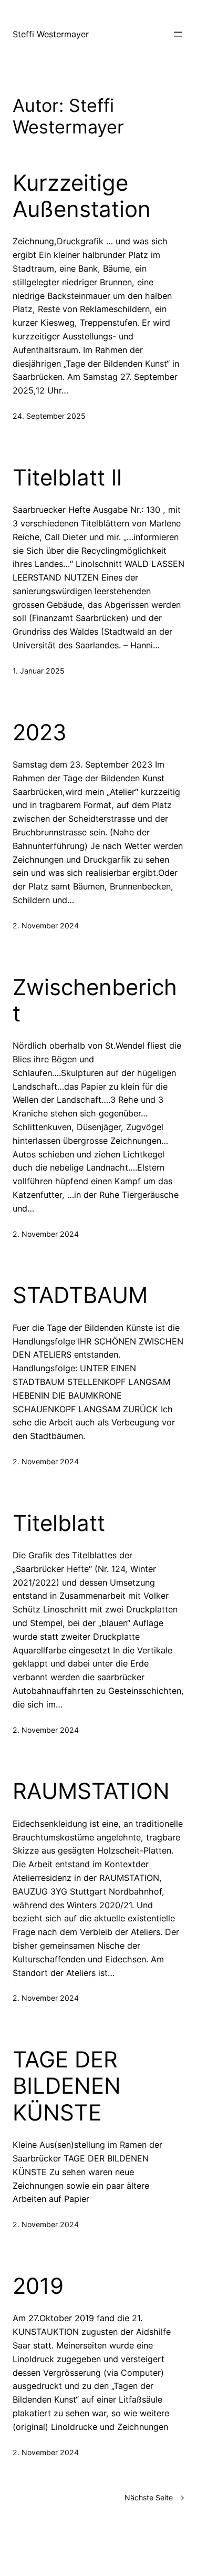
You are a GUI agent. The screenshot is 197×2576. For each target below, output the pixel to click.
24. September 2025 (49, 416)
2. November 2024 (46, 925)
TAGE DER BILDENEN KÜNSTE (67, 2086)
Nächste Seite (154, 2497)
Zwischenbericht (95, 1000)
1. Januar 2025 (39, 671)
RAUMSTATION (91, 1791)
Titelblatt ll (67, 478)
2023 (40, 732)
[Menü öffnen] (178, 34)
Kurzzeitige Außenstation (82, 196)
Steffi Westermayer (51, 34)
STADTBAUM (80, 1295)
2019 (38, 2286)
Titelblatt (59, 1523)
